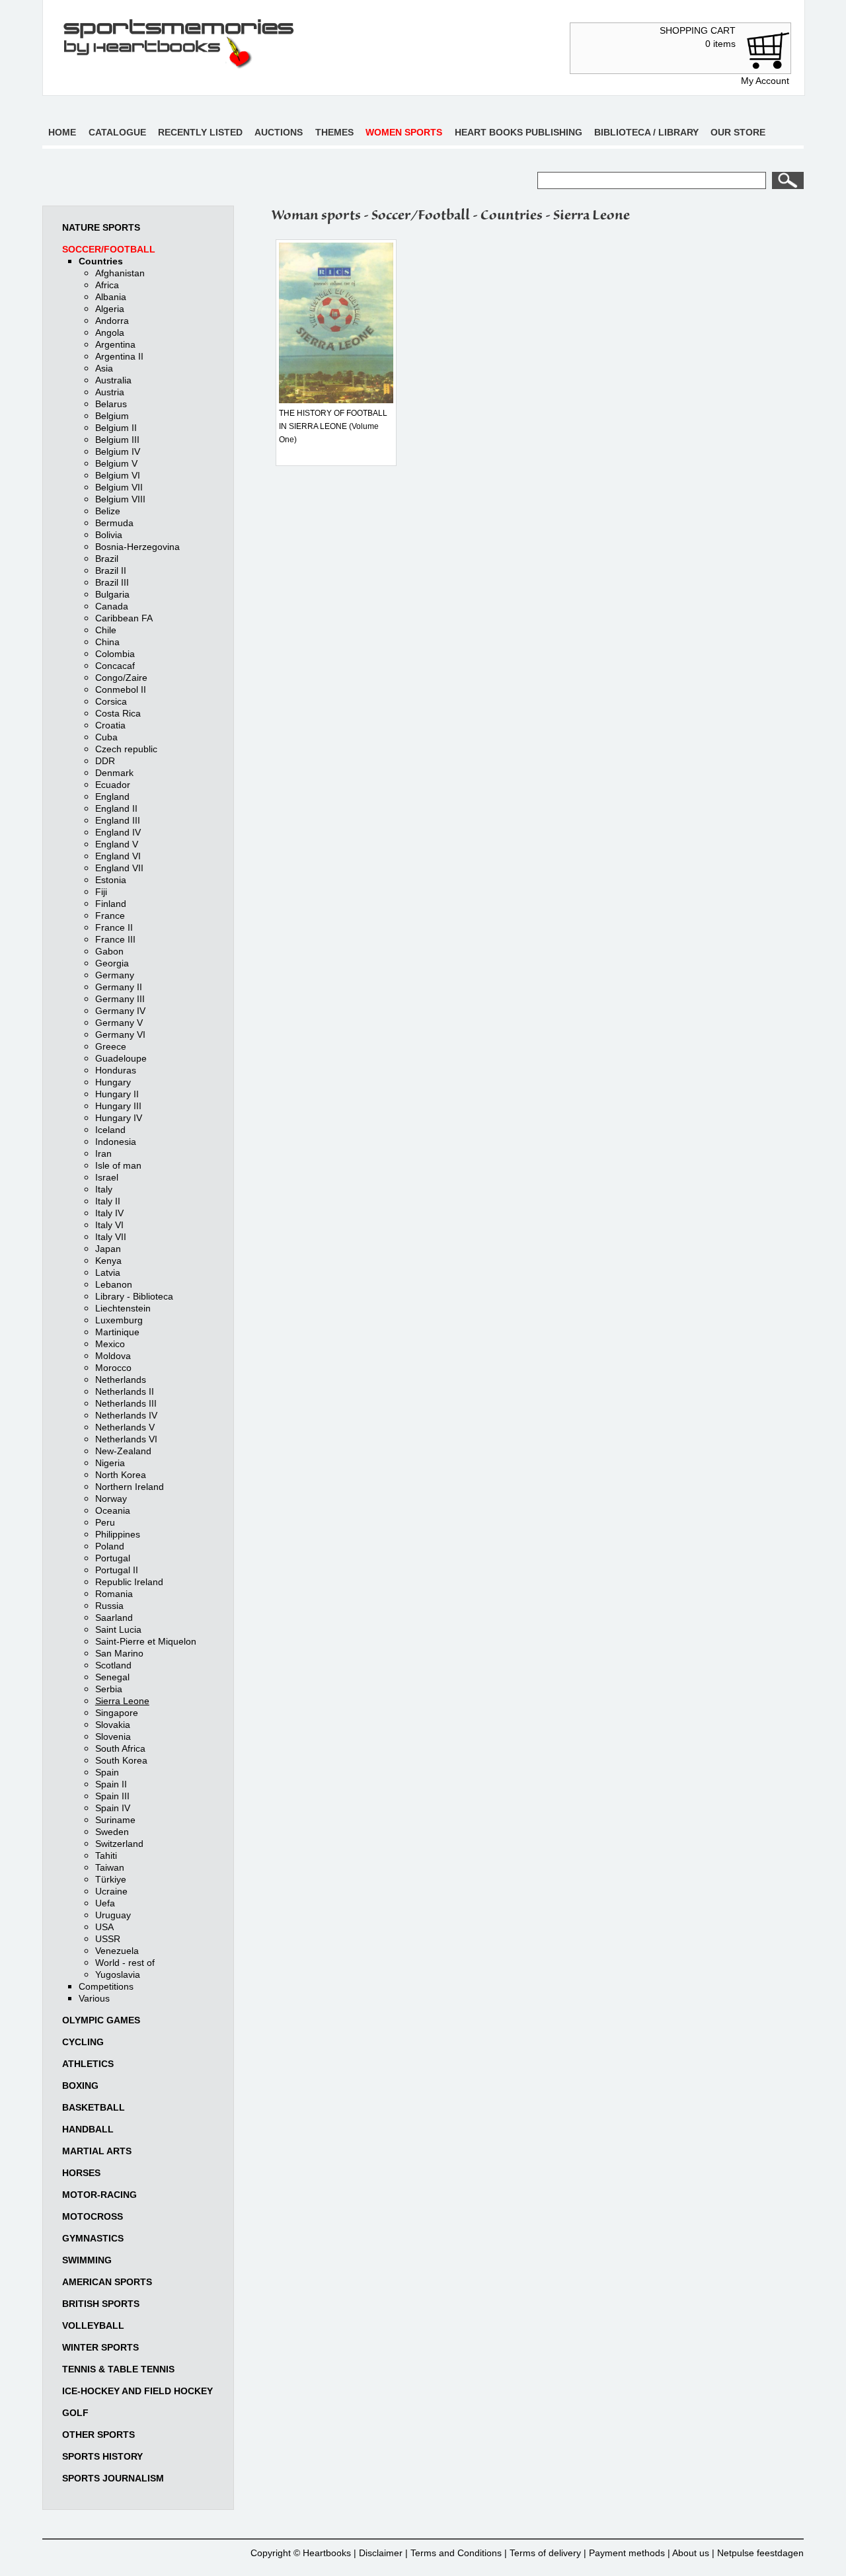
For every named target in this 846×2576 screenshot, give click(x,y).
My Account (765, 81)
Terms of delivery (545, 2553)
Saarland (114, 1618)
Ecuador (113, 785)
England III (118, 820)
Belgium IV (118, 451)
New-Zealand (123, 1451)
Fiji (101, 892)
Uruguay (113, 1915)
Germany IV (120, 1011)
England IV (118, 832)
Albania (111, 297)
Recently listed (200, 132)
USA (104, 1927)
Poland (110, 1546)
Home (62, 132)
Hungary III (118, 1106)
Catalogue (117, 132)
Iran (103, 1153)
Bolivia (109, 535)
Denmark (114, 773)
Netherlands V (125, 1427)
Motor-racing (99, 2195)
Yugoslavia (118, 1974)
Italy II (108, 1201)
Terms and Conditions (456, 2553)
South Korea (121, 1760)
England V (117, 844)
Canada (112, 606)
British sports (101, 2304)
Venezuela (117, 1951)
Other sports (98, 2435)
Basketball (94, 2107)
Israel (107, 1177)
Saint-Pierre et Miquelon (146, 1641)
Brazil (107, 559)
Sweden (112, 1832)
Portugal (113, 1558)
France (110, 916)
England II (116, 808)
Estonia (111, 880)
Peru (105, 1522)
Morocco (113, 1368)
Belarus (111, 404)
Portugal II (117, 1570)
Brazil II (111, 570)
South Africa (120, 1748)
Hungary (113, 1082)
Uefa (105, 1903)
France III (115, 939)
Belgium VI (118, 475)
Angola (110, 332)
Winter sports (100, 2347)
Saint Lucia (118, 1629)
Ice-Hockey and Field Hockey (137, 2391)
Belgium (112, 416)
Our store (738, 132)
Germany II (119, 987)
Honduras (116, 1070)
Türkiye (111, 1879)
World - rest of (125, 1963)
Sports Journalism (113, 2478)
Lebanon (114, 1284)
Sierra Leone (122, 1701)
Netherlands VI (126, 1439)
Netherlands (121, 1380)
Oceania (113, 1510)
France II (114, 927)
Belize (108, 511)
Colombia (115, 654)
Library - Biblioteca (134, 1296)
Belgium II (116, 428)
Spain (107, 1772)
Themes (334, 132)
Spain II (111, 1784)
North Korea (121, 1475)
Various (94, 1998)
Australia (113, 380)
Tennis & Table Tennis (118, 2369)
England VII (119, 868)
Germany (115, 975)
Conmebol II (121, 689)
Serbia (109, 1689)
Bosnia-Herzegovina (137, 547)
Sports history (102, 2456)
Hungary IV (119, 1118)
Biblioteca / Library (646, 132)
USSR (108, 1939)
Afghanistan (120, 273)
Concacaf (115, 666)
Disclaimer (381, 2553)
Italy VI (109, 1225)
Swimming (87, 2260)
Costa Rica (118, 713)
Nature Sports (101, 227)
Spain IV (113, 1808)
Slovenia (113, 1737)
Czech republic (126, 749)
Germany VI (120, 1034)
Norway (111, 1499)
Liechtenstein (123, 1308)
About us (691, 2553)
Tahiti (106, 1855)
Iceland (110, 1130)
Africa (107, 285)
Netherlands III (126, 1403)
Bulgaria (112, 594)
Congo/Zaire (121, 678)
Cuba (106, 737)
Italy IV (109, 1213)
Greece (111, 1046)
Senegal (112, 1677)
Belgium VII (119, 487)
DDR (105, 761)
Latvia (108, 1272)
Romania (114, 1594)
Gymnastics (93, 2238)
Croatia (110, 725)
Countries (101, 261)
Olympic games (101, 2020)
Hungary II (117, 1094)
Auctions (279, 132)
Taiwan (110, 1867)
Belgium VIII (120, 499)
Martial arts (97, 2151)
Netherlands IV (126, 1415)
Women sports (404, 132)
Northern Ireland (130, 1487)
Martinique (117, 1332)
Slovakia (113, 1725)
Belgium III (117, 440)
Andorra (112, 321)
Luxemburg (119, 1320)
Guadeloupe (121, 1058)
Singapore (117, 1713)
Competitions (106, 1986)
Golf (75, 2413)
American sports (107, 2282)
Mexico (110, 1344)
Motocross (93, 2216)
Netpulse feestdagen (760, 2553)
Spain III (112, 1796)
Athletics (88, 2064)
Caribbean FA (124, 618)
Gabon (109, 951)
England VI (118, 856)
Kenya (108, 1261)
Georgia (112, 963)
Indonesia (116, 1142)
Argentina (115, 344)
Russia (109, 1606)
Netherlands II (125, 1391)
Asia (104, 368)
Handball (88, 2129)
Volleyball (93, 2325)
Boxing (80, 2086)
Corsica (111, 701)
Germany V (119, 1023)
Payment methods (627, 2553)
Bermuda (114, 523)
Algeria (110, 309)
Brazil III (112, 582)
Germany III (120, 999)
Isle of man (118, 1165)
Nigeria (110, 1463)
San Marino (119, 1653)
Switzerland (119, 1844)
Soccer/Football (109, 249)
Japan (108, 1249)
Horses (81, 2173)
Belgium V (116, 463)
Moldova (113, 1356)
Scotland (113, 1665)
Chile (106, 630)
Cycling (83, 2042)
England (112, 797)
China (107, 642)
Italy (104, 1189)
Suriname (115, 1820)
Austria (110, 392)
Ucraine (111, 1891)
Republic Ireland (129, 1582)
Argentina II (119, 356)
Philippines (118, 1534)
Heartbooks (327, 2553)
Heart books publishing (519, 132)
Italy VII (111, 1237)
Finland (111, 904)
